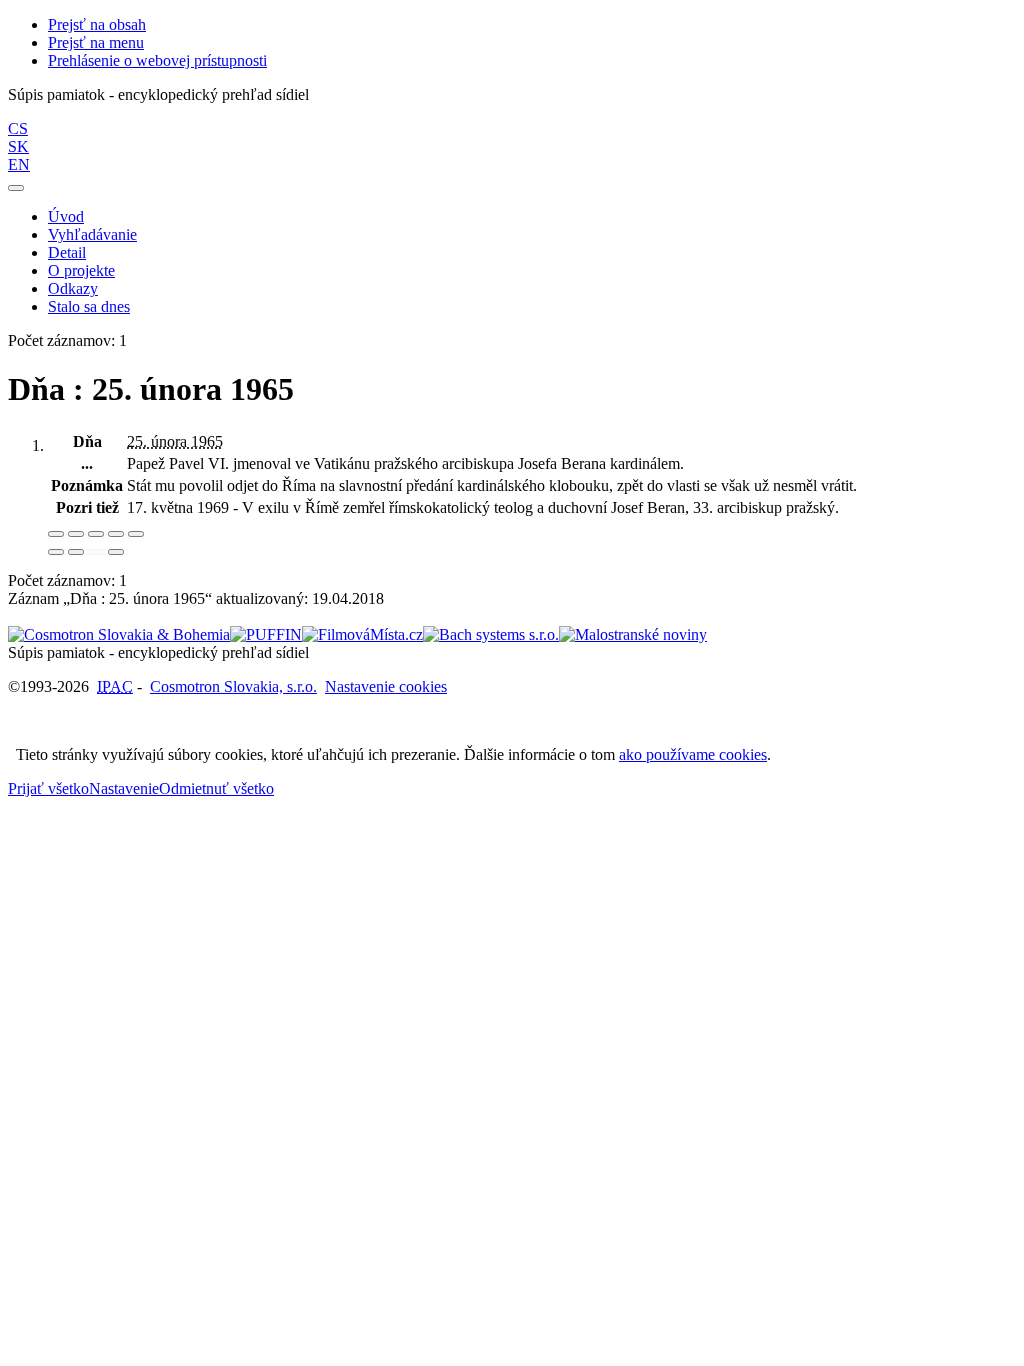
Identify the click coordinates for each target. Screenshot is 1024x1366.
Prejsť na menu (96, 42)
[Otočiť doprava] (76, 552)
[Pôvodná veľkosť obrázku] (96, 534)
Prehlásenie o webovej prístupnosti (157, 60)
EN (19, 164)
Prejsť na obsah (97, 24)
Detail (67, 252)
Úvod (66, 216)
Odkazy (73, 288)
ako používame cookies (693, 754)
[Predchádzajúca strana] (96, 552)
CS (18, 128)
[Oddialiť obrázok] (76, 534)
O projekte (81, 270)
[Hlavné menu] (16, 188)
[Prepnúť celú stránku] (116, 534)
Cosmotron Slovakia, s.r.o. (233, 686)
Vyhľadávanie (92, 234)
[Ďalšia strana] (116, 552)
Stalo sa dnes (89, 306)
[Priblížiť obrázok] (56, 534)
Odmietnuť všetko (216, 788)
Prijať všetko (48, 788)
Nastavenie (124, 788)
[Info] (136, 534)
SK (18, 146)
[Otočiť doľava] (56, 552)
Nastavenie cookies (386, 686)
